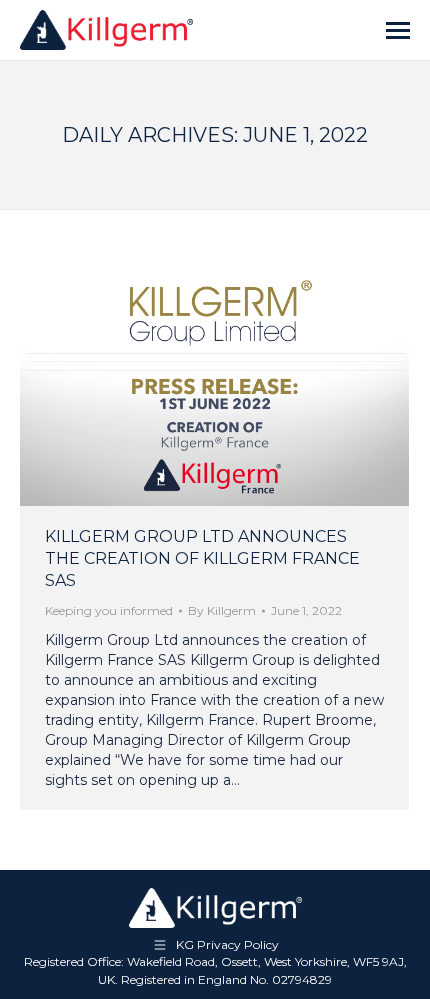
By (222, 610)
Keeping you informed (109, 610)
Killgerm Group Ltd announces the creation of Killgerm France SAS (202, 558)
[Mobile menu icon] (398, 30)
